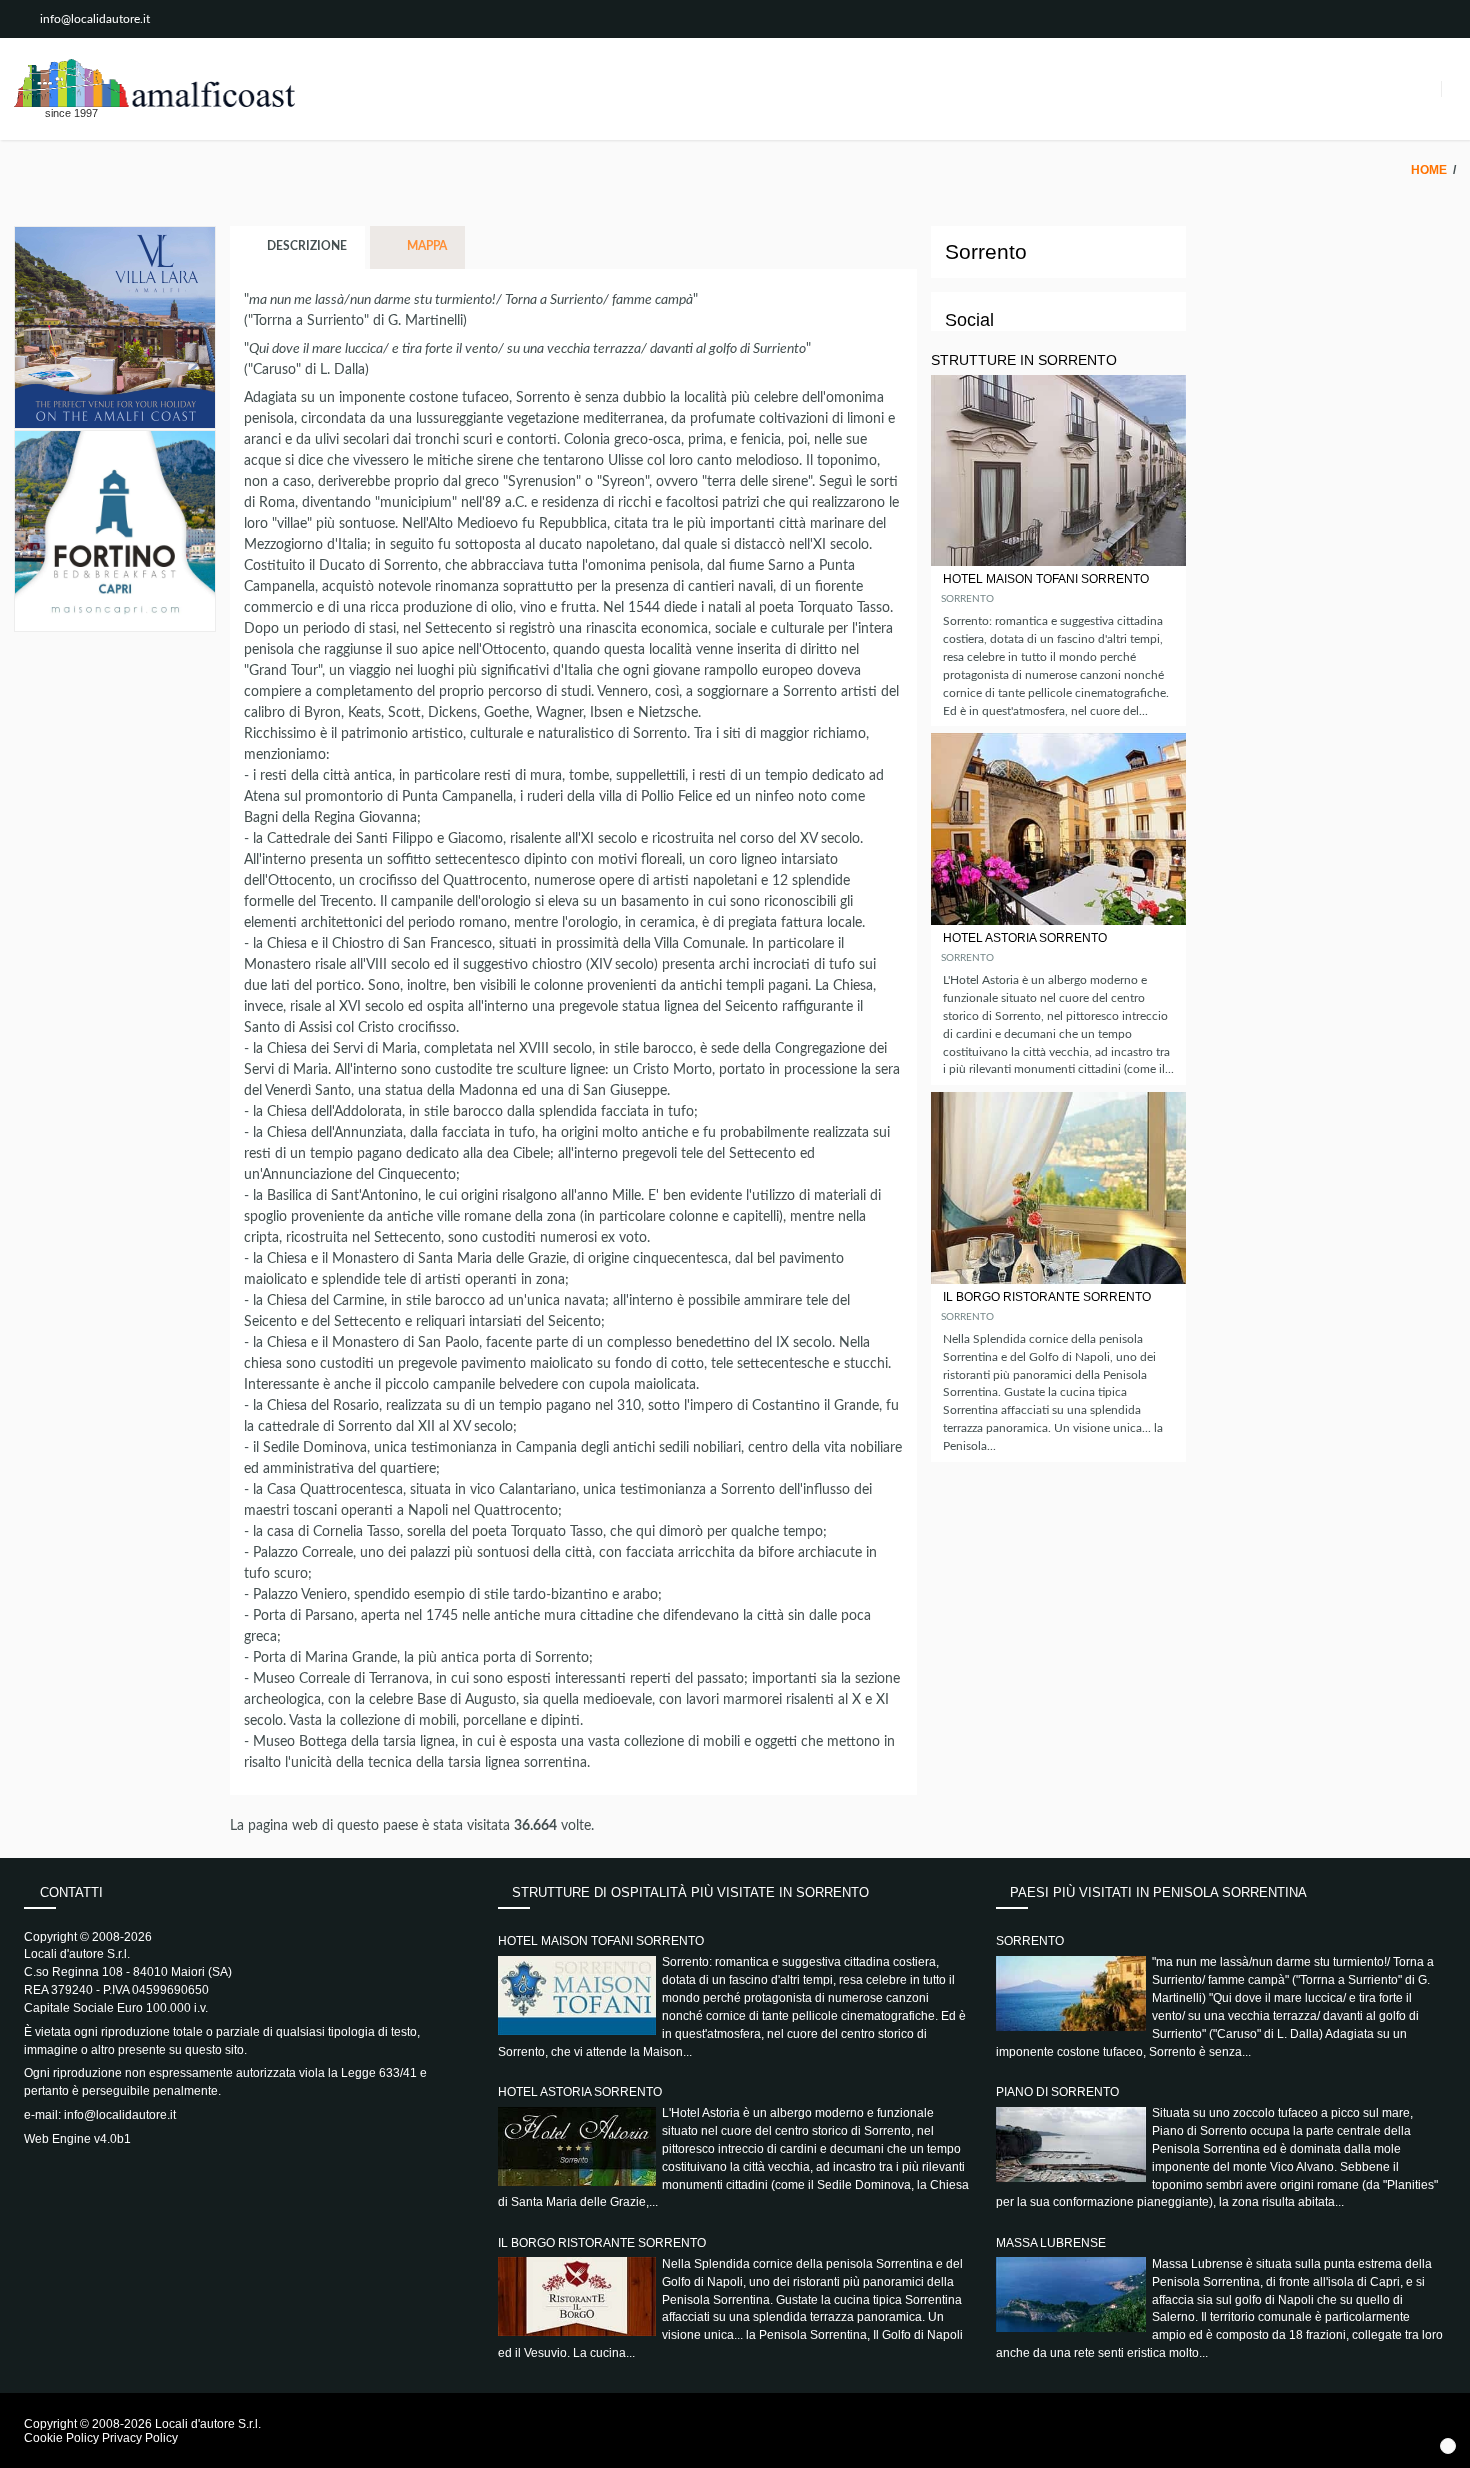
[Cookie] (1448, 2446)
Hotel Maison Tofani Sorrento (1046, 579)
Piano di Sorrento (1057, 2092)
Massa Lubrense (1051, 2243)
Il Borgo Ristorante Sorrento (1047, 1297)
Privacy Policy (140, 2438)
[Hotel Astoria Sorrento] (1059, 829)
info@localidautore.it (95, 19)
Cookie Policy (61, 2438)
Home (1429, 170)
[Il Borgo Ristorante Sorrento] (1059, 1188)
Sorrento (967, 599)
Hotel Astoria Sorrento (1025, 938)
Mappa (425, 247)
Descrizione (305, 247)
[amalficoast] (154, 83)
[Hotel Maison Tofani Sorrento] (1059, 471)
